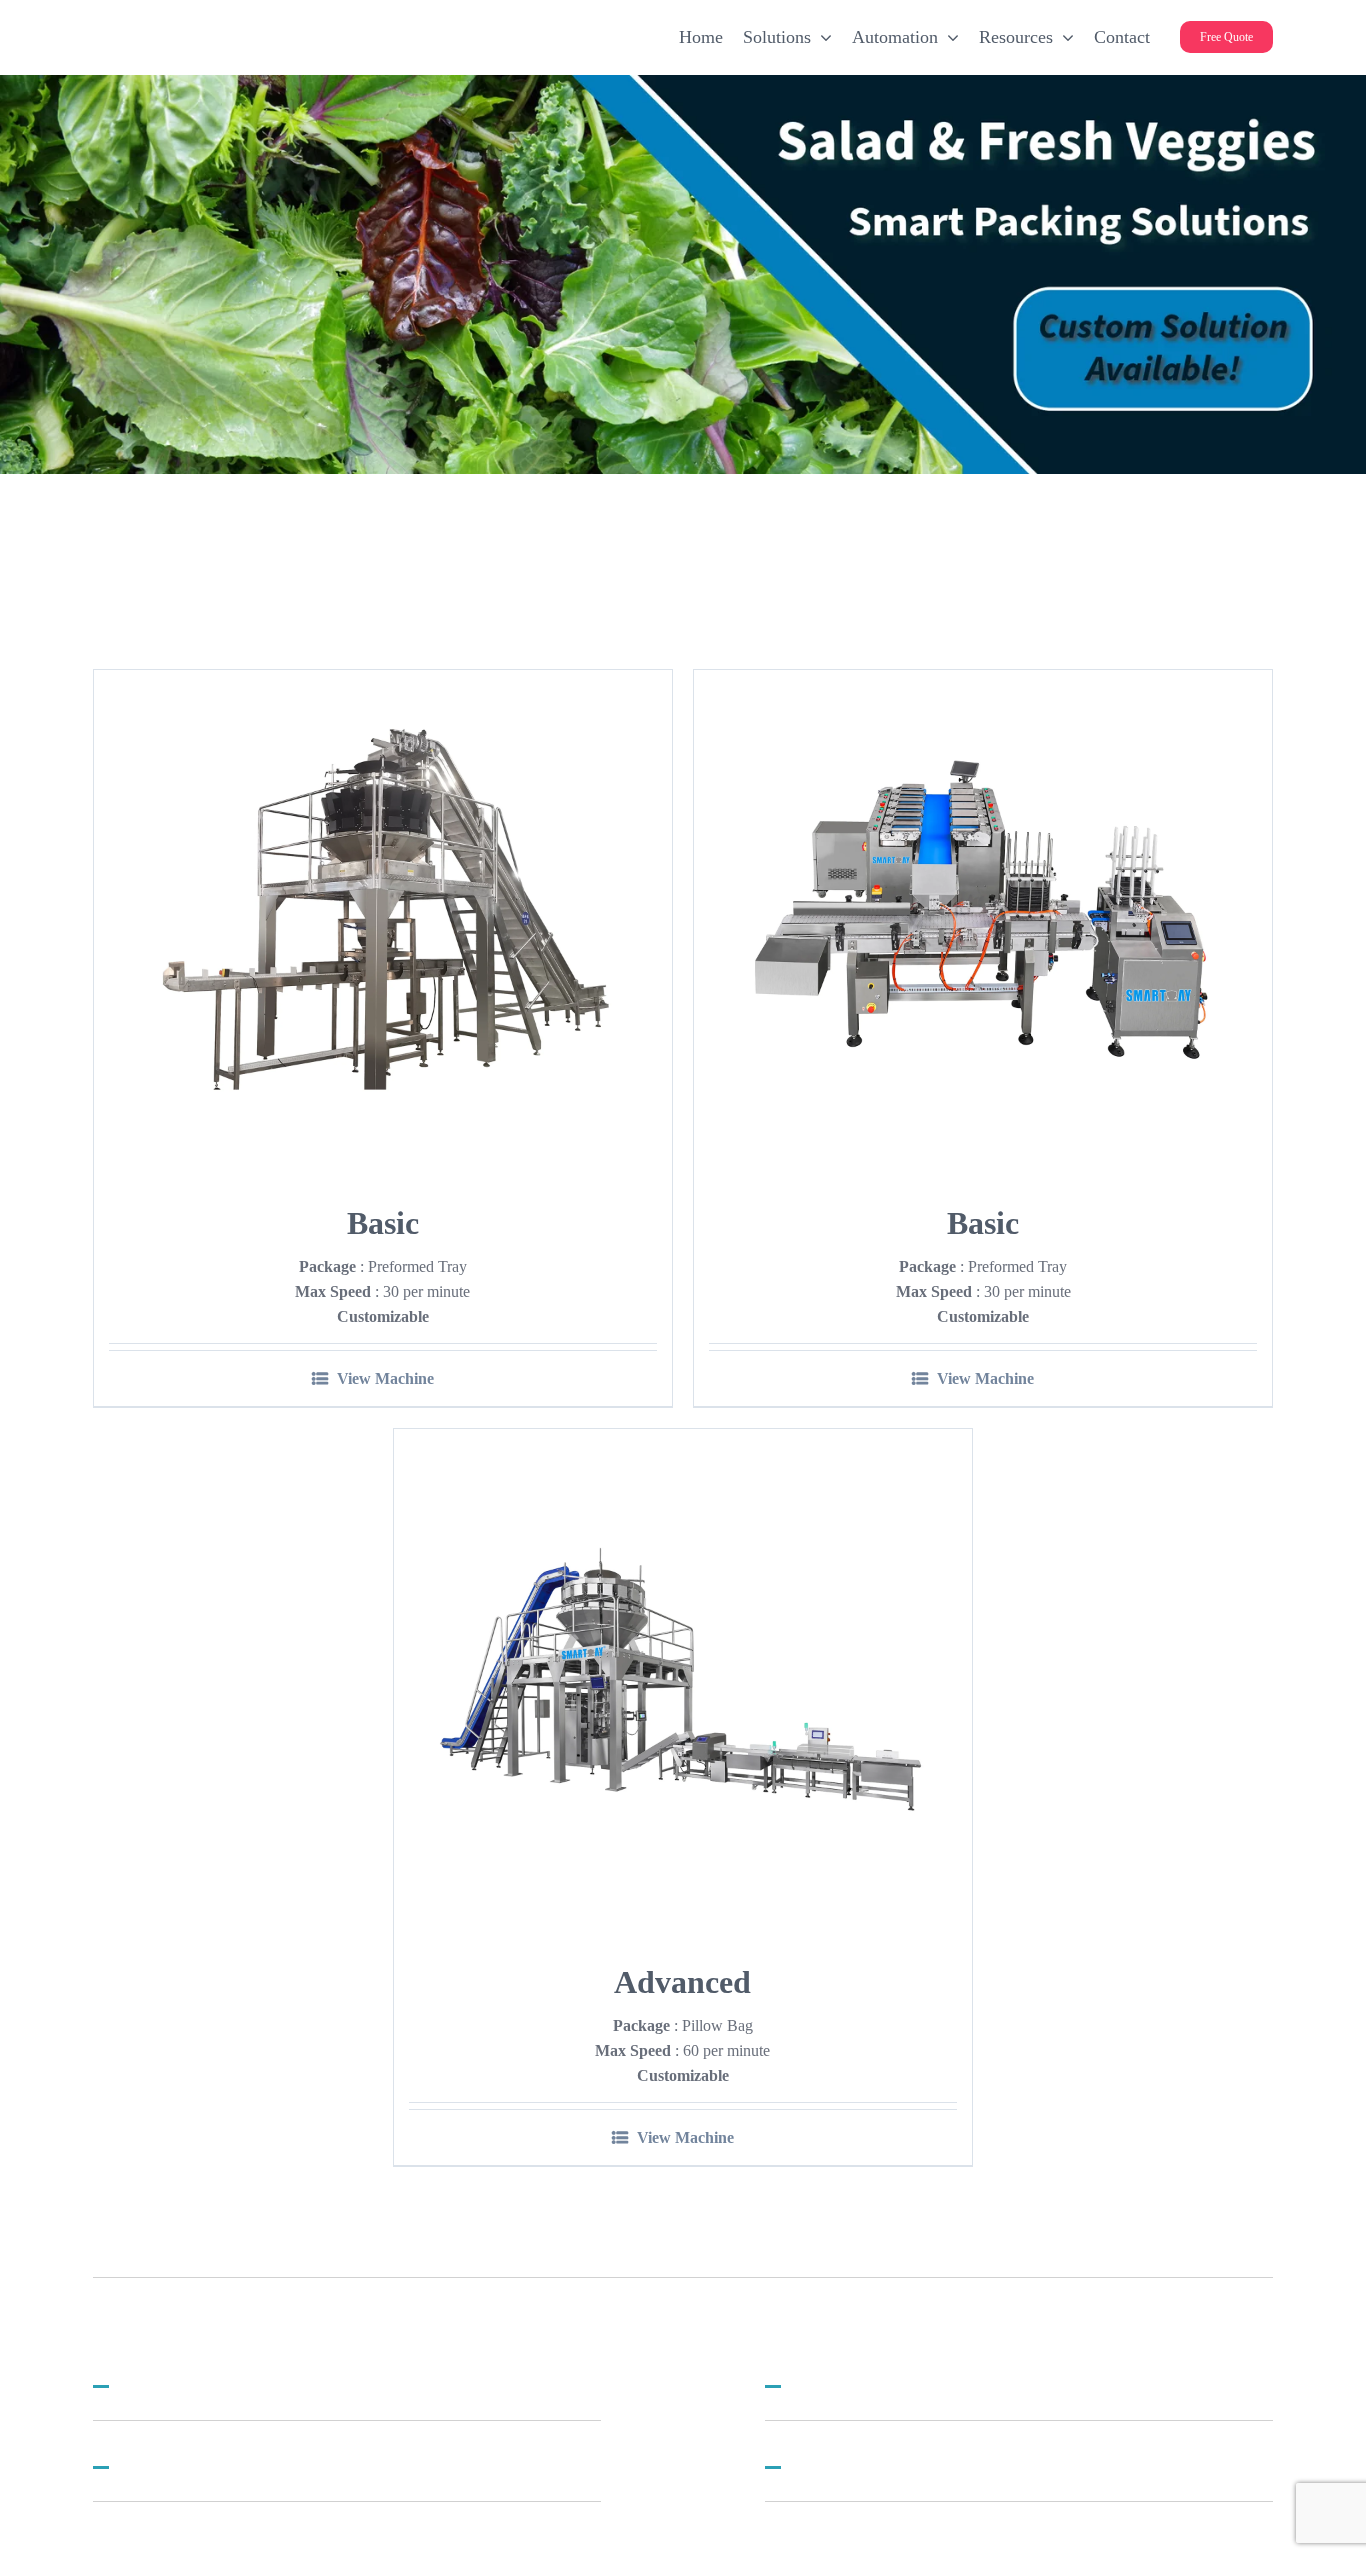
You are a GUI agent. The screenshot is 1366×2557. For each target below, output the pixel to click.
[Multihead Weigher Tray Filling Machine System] (383, 920)
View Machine (385, 1378)
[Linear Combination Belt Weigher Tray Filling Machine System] (983, 920)
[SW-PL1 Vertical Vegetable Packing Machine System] (683, 1679)
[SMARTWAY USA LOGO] (253, 25)
